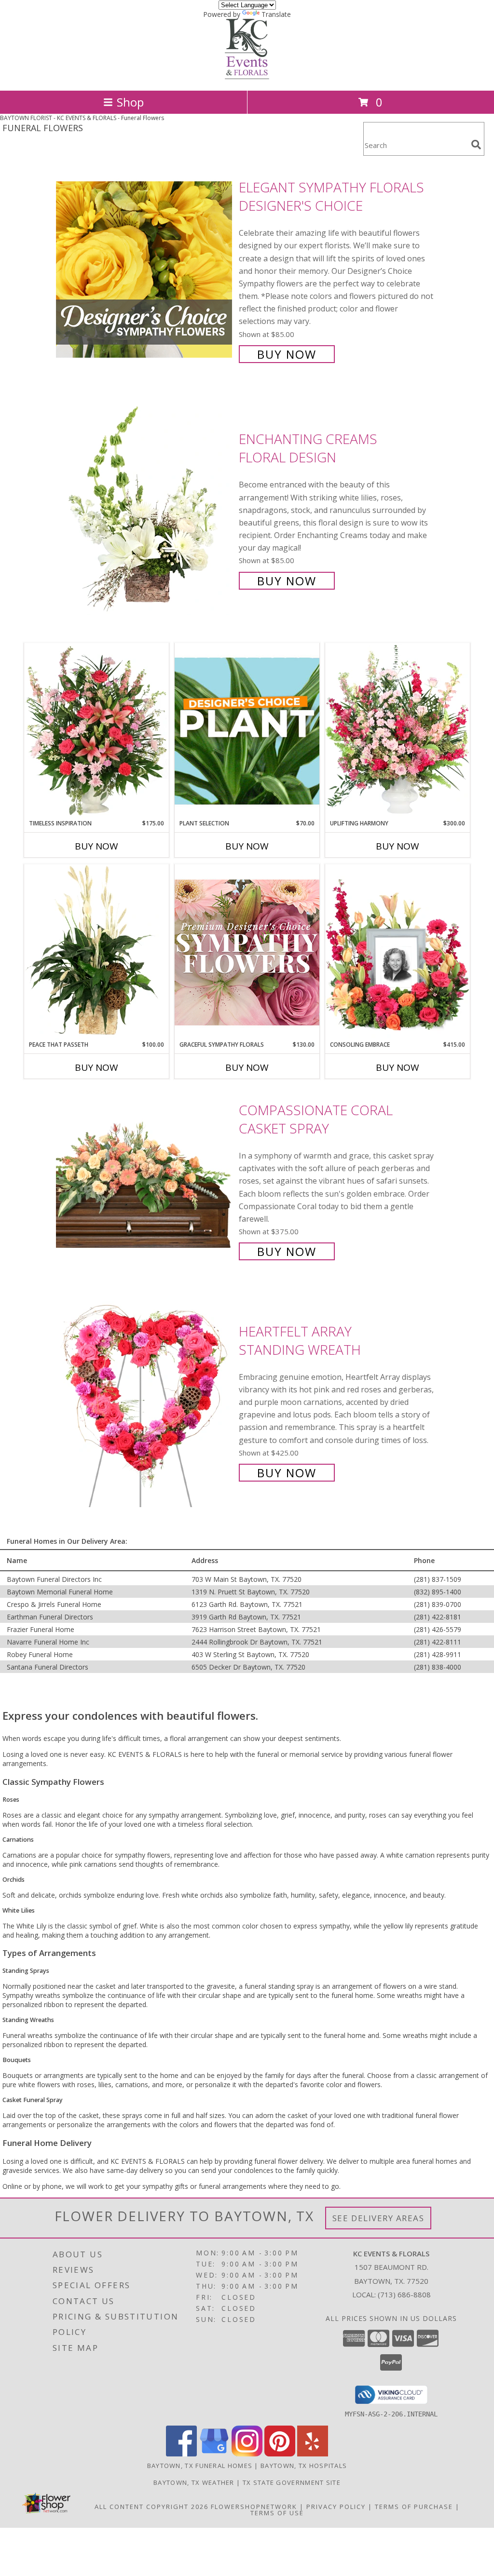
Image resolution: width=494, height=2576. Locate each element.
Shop (130, 102)
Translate (276, 14)
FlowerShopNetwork (254, 2507)
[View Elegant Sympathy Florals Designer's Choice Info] (145, 270)
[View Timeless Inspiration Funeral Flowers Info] (96, 731)
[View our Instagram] (247, 2454)
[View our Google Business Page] (214, 2454)
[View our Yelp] (313, 2454)
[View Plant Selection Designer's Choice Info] (247, 731)
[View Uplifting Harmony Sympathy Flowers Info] (398, 731)
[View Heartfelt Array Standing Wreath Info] (145, 1401)
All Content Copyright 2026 (151, 2507)
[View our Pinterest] (280, 2454)
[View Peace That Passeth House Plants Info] (96, 952)
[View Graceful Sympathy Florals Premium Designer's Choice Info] (247, 952)
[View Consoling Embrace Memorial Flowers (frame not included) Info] (398, 952)
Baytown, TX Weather (194, 2482)
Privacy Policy (336, 2507)
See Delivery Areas (378, 2218)
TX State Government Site (292, 2482)
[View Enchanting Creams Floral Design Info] (145, 509)
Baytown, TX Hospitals (304, 2466)
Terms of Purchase (414, 2507)
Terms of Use (277, 2513)
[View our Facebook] (181, 2454)
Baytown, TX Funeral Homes (200, 2466)
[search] (476, 145)
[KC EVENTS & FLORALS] (247, 76)
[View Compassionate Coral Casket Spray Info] (145, 1180)
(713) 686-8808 (404, 2294)
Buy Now (287, 354)
